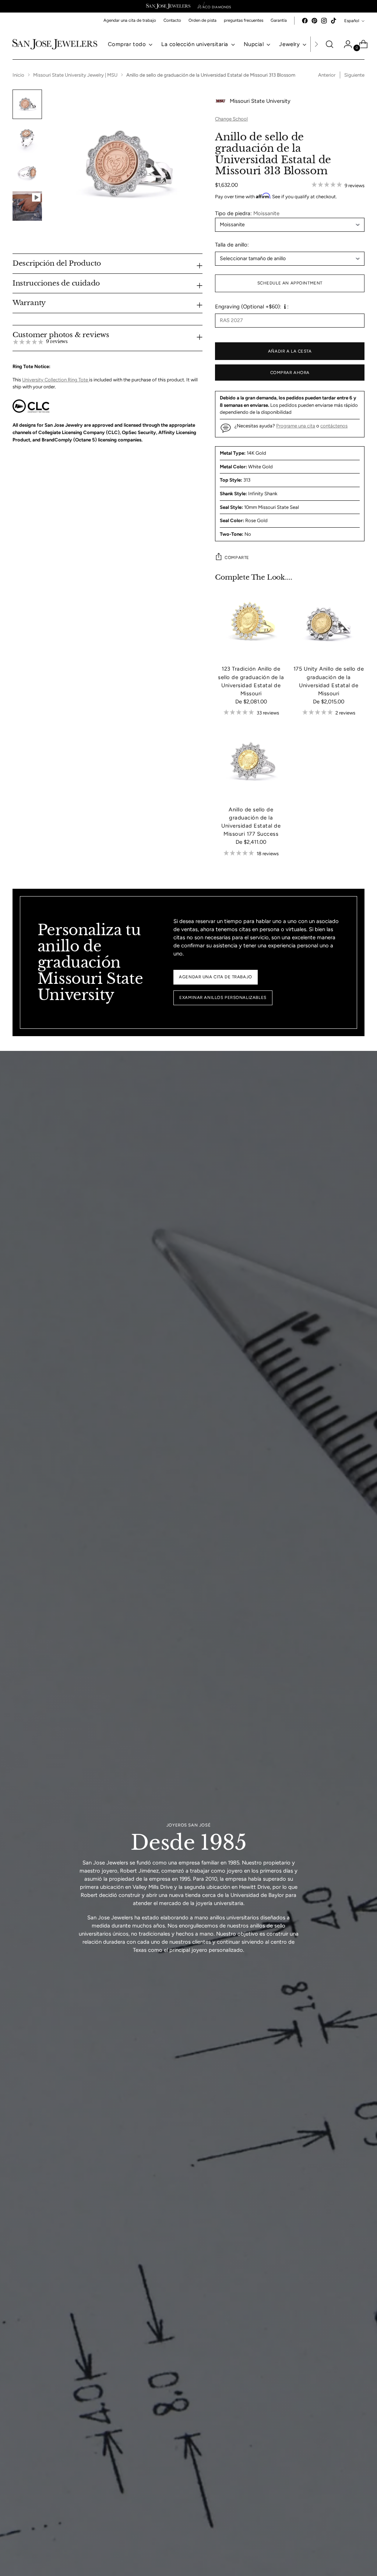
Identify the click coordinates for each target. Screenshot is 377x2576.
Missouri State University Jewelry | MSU (75, 75)
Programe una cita (296, 426)
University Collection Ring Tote (56, 380)
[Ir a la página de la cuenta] (345, 44)
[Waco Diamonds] (214, 6)
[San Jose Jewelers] (168, 6)
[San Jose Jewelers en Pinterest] (314, 21)
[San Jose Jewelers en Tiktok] (334, 21)
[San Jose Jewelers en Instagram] (324, 21)
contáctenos (334, 426)
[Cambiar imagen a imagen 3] (27, 172)
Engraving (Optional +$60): (248, 307)
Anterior (327, 75)
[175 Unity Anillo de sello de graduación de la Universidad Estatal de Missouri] (329, 623)
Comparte (237, 558)
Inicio (18, 75)
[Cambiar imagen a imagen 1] (27, 104)
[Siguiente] (316, 44)
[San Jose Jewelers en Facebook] (305, 21)
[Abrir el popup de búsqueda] (330, 44)
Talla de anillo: (232, 245)
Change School (231, 119)
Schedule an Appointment (290, 283)
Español (352, 21)
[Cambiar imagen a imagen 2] (27, 138)
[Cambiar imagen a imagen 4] (27, 206)
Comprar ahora (290, 373)
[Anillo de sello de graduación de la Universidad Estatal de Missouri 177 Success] (251, 764)
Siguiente (354, 75)
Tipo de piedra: (247, 213)
